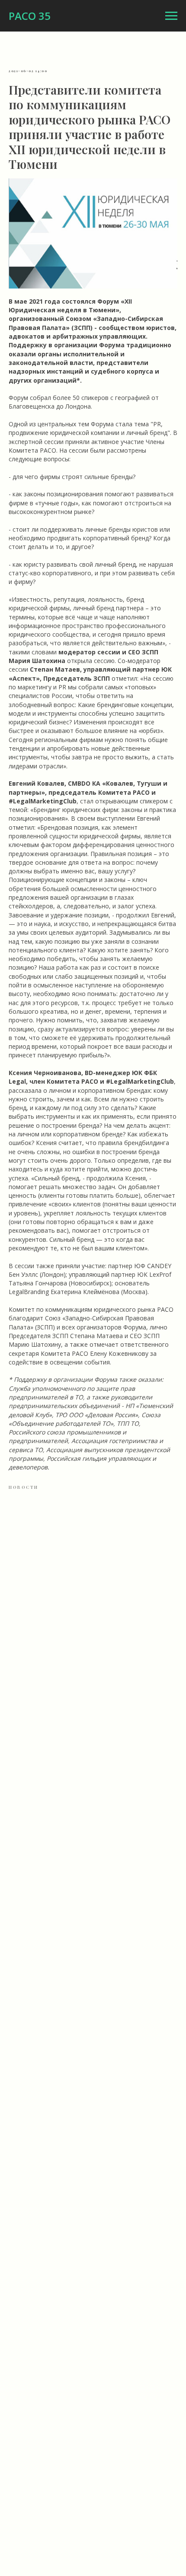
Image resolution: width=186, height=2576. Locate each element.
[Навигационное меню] (171, 16)
